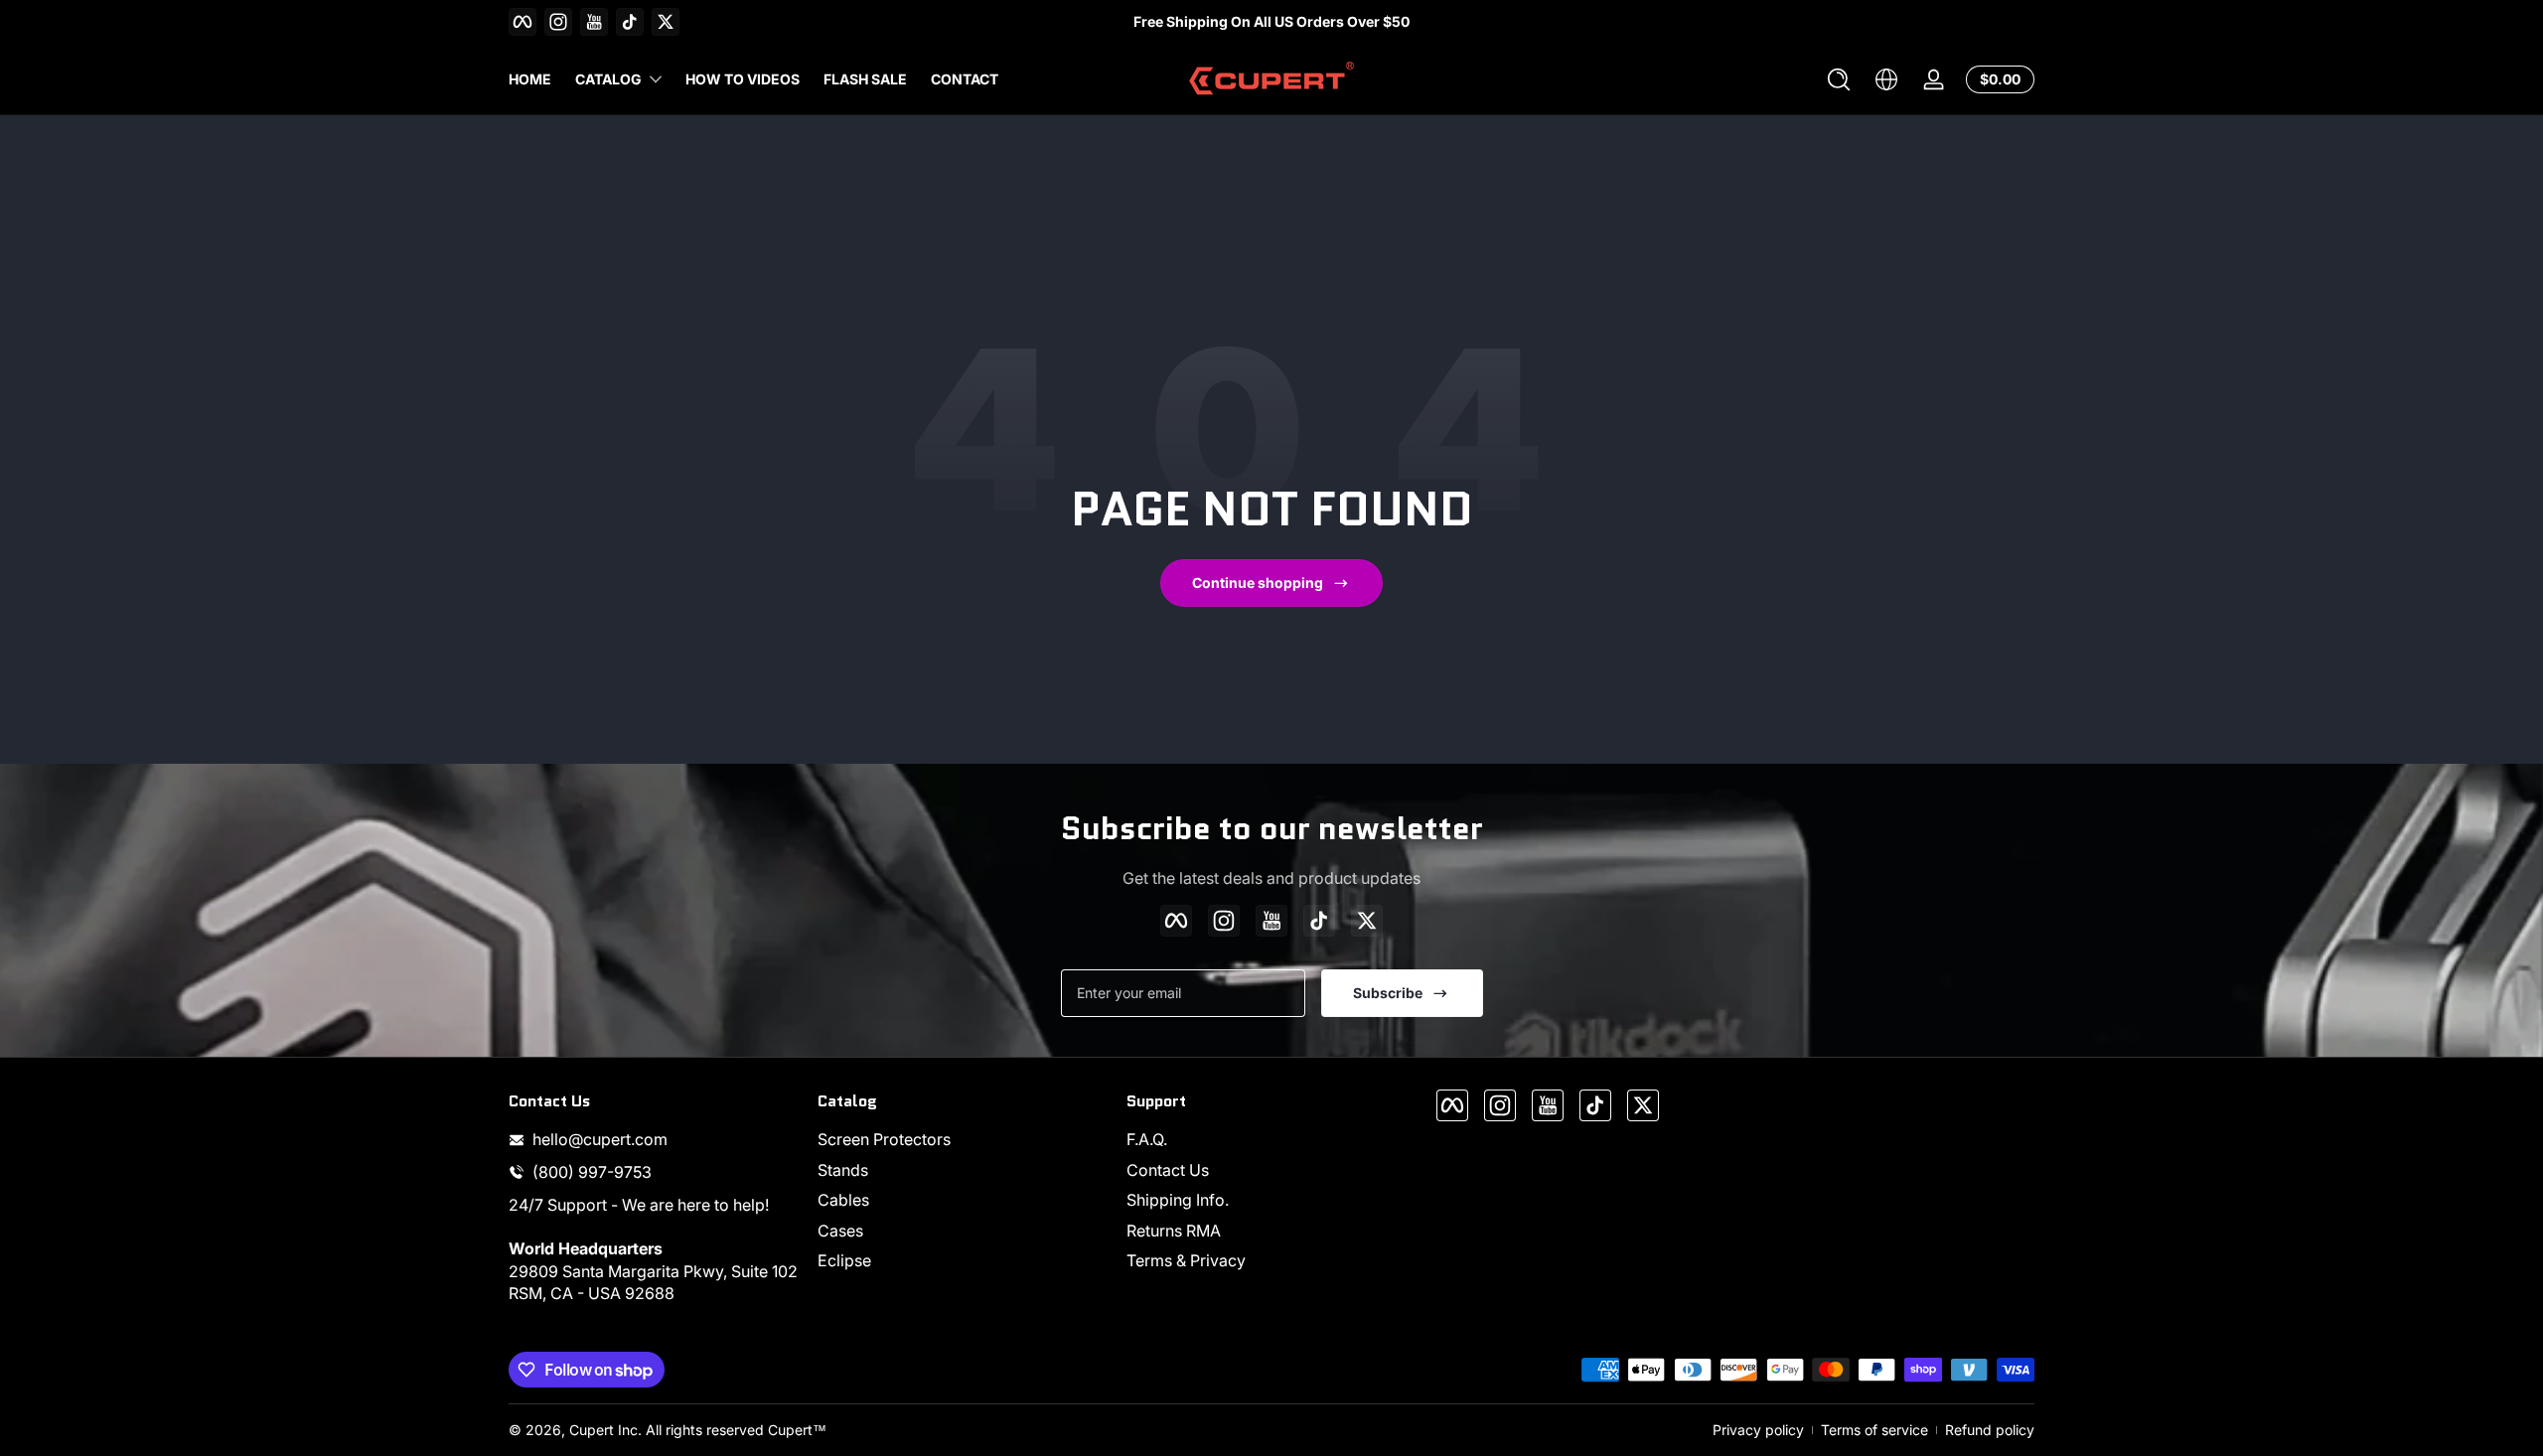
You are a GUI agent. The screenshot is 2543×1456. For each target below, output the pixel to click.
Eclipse (844, 1260)
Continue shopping (1258, 582)
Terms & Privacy (1186, 1260)
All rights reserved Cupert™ (736, 1430)
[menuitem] (962, 1139)
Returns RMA (1174, 1231)
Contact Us (1168, 1170)
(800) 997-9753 (592, 1172)
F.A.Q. (1147, 1139)
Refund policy (1990, 1430)
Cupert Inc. (605, 1430)
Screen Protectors (884, 1139)
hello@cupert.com (600, 1139)
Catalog (608, 79)
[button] (1839, 79)
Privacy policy (1758, 1430)
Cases (840, 1231)
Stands (843, 1170)
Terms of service (1874, 1430)
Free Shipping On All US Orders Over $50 (1271, 21)
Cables (843, 1200)
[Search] (1839, 79)
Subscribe (1388, 993)
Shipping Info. (1178, 1200)
